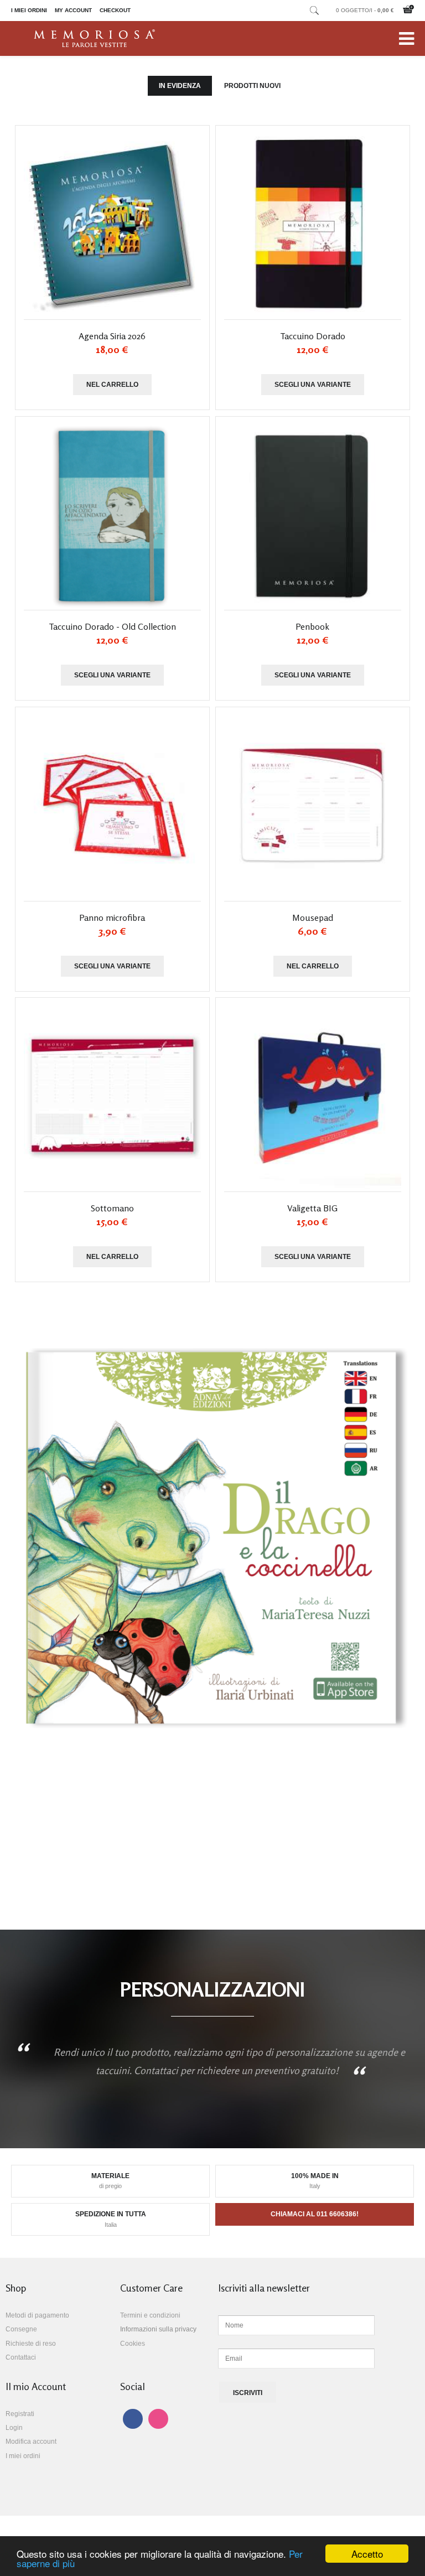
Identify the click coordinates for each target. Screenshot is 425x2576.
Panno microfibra (112, 918)
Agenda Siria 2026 (112, 336)
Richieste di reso (31, 2344)
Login (14, 2428)
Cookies (133, 2344)
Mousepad (313, 918)
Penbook (312, 626)
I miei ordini (29, 10)
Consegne (21, 2329)
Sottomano (112, 1208)
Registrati (20, 2414)
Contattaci (21, 2357)
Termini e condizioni (150, 2315)
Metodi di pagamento (37, 2315)
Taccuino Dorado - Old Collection (112, 626)
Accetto (367, 2554)
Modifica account (31, 2442)
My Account (73, 10)
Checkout (115, 10)
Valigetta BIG (312, 1208)
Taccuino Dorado (313, 336)
